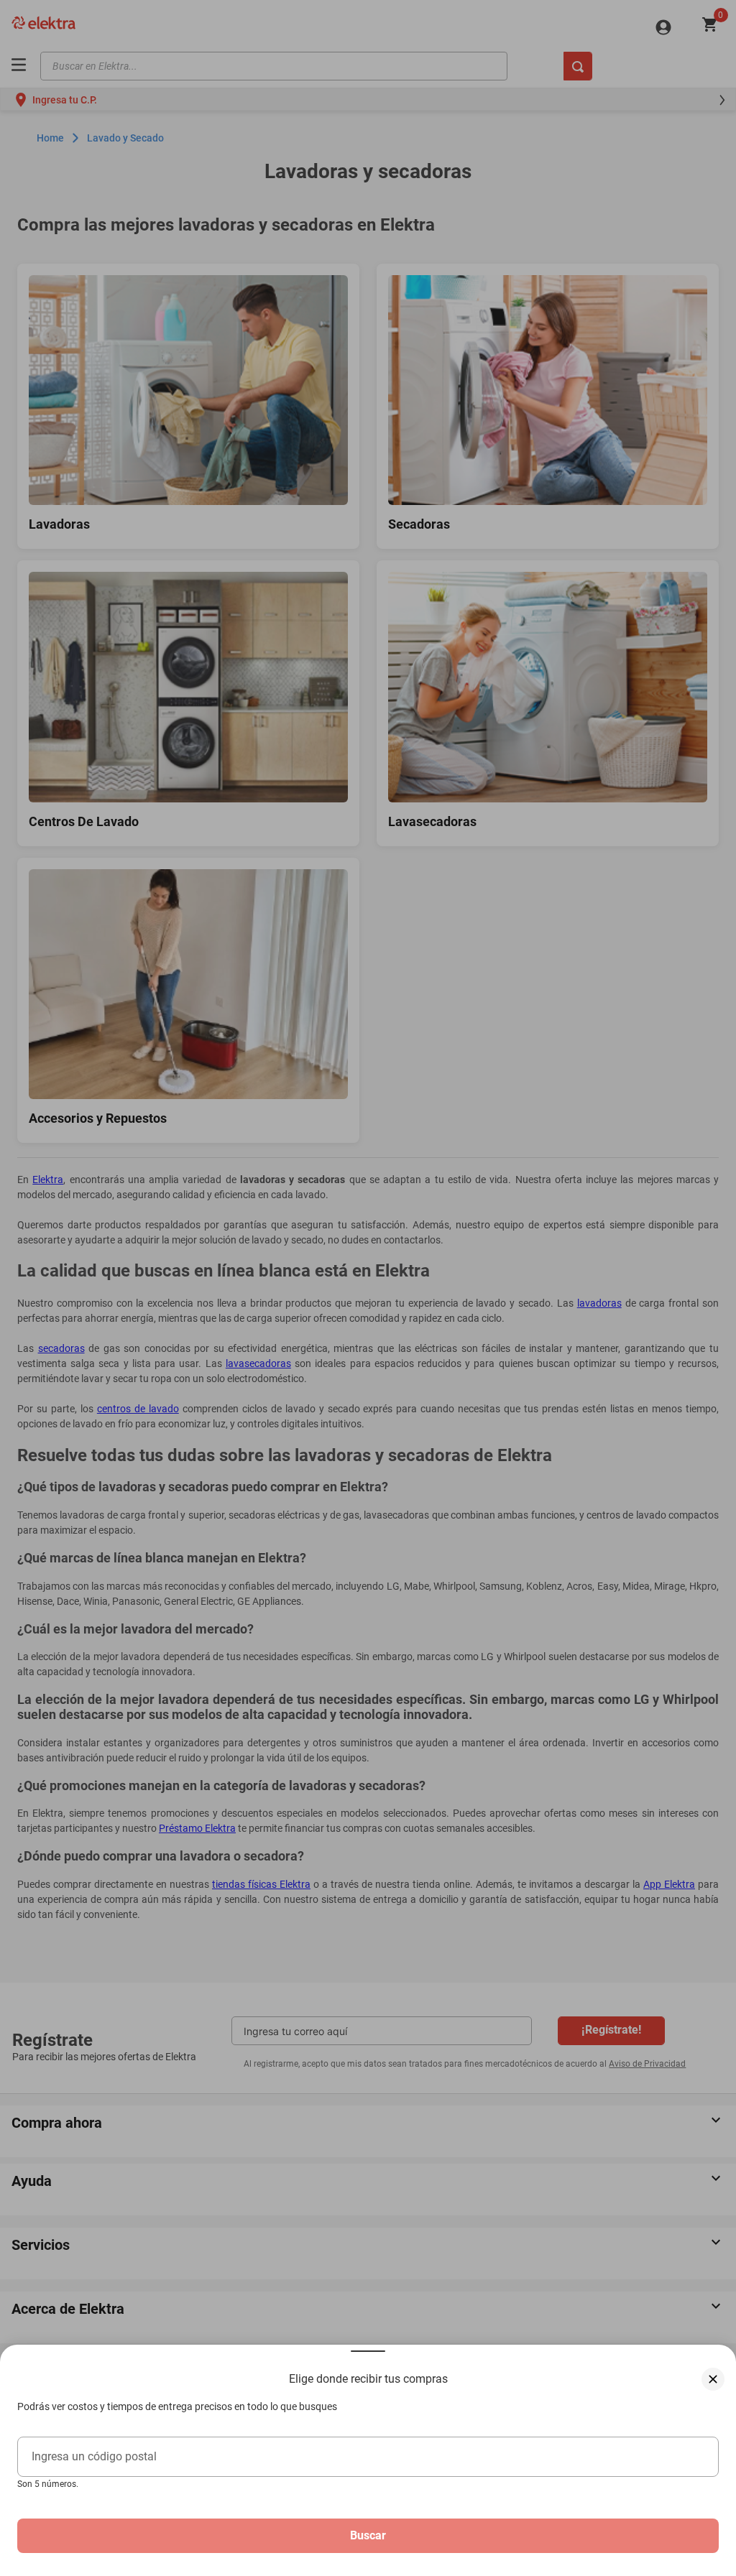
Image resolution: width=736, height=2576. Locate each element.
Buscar (368, 2535)
